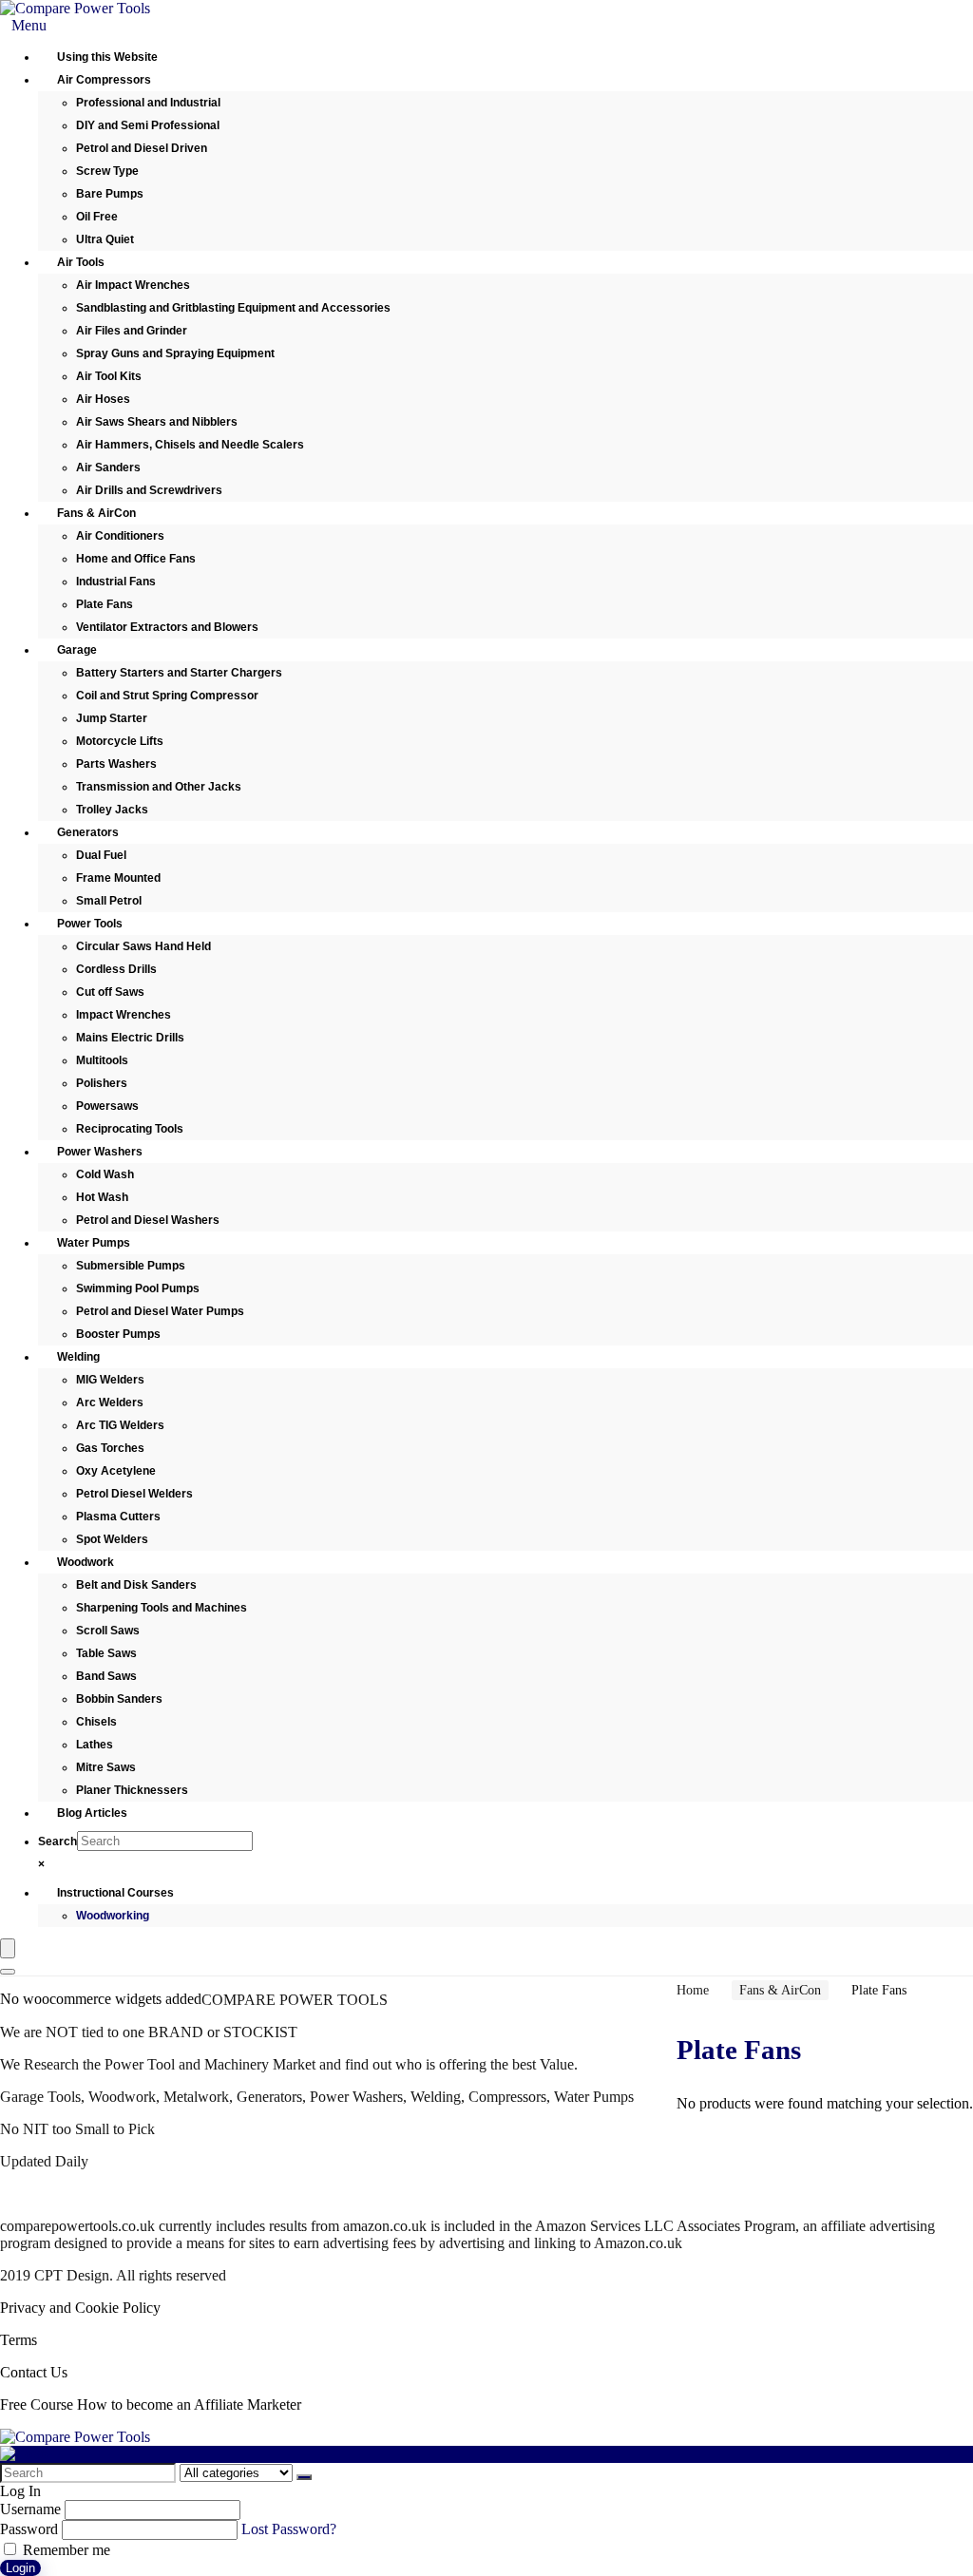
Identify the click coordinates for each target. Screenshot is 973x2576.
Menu (29, 25)
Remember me (65, 2550)
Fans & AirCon (780, 1990)
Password (29, 2529)
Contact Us (34, 2372)
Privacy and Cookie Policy (80, 2308)
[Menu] (8, 1948)
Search (57, 1841)
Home (693, 1990)
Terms (19, 2340)
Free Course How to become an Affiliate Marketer (151, 2404)
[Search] (8, 1972)
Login (20, 2568)
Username (30, 2509)
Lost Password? (289, 2529)
